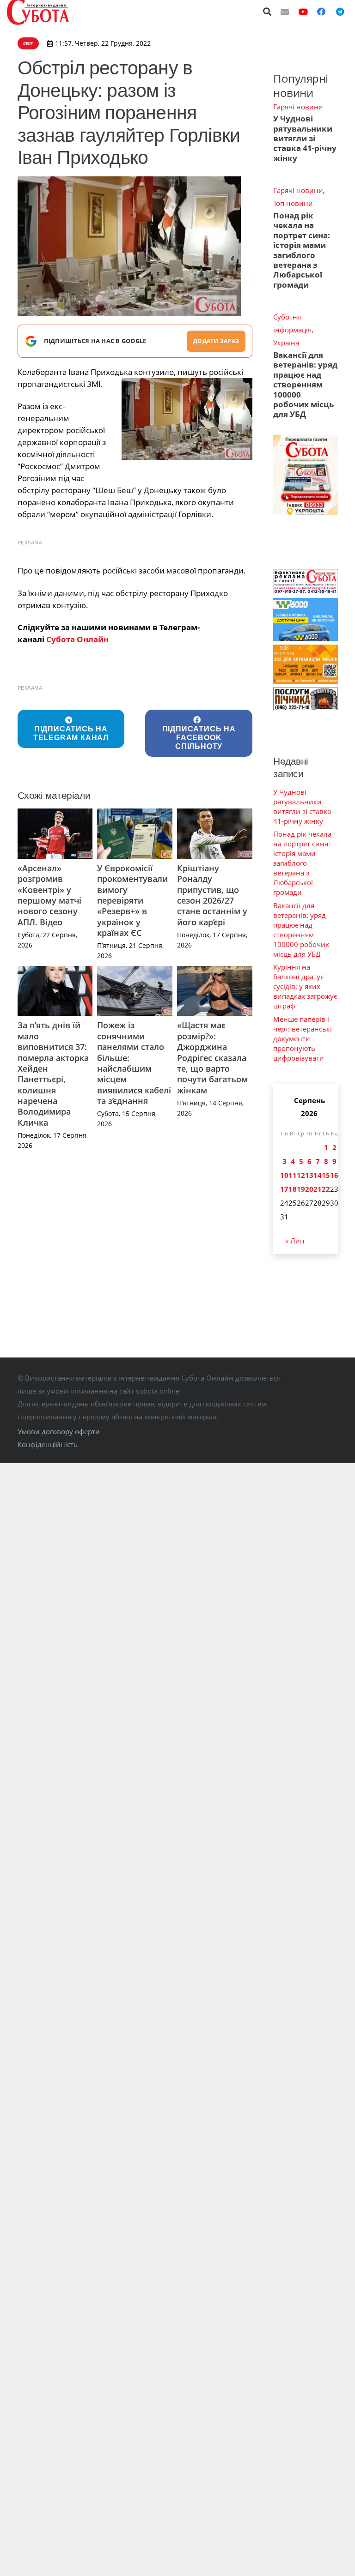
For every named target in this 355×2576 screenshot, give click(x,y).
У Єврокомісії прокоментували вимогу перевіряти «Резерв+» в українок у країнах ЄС (132, 900)
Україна (286, 343)
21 (318, 1189)
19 (301, 1189)
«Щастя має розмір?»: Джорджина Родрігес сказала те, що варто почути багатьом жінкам (212, 1057)
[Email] (285, 12)
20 (309, 1189)
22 (326, 1189)
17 (284, 1189)
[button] (268, 12)
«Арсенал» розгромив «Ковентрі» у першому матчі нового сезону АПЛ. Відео (49, 895)
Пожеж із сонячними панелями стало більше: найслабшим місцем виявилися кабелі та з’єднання (134, 1063)
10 (284, 1175)
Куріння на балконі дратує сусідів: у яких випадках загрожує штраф (305, 986)
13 (309, 1175)
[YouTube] (303, 12)
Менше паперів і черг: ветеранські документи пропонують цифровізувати (303, 1038)
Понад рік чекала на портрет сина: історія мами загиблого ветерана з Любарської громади (302, 250)
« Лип (295, 1241)
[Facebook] (321, 12)
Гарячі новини (298, 107)
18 (293, 1189)
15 (326, 1175)
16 (334, 1175)
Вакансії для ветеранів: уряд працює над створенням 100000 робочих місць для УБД (305, 385)
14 (318, 1175)
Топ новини (293, 203)
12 (301, 1175)
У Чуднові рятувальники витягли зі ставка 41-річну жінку (305, 138)
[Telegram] (340, 12)
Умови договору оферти (59, 1431)
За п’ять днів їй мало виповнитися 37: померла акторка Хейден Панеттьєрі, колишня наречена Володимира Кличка (53, 1074)
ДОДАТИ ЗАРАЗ (216, 341)
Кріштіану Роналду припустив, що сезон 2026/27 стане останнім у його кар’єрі (212, 895)
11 (293, 1175)
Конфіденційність (48, 1444)
